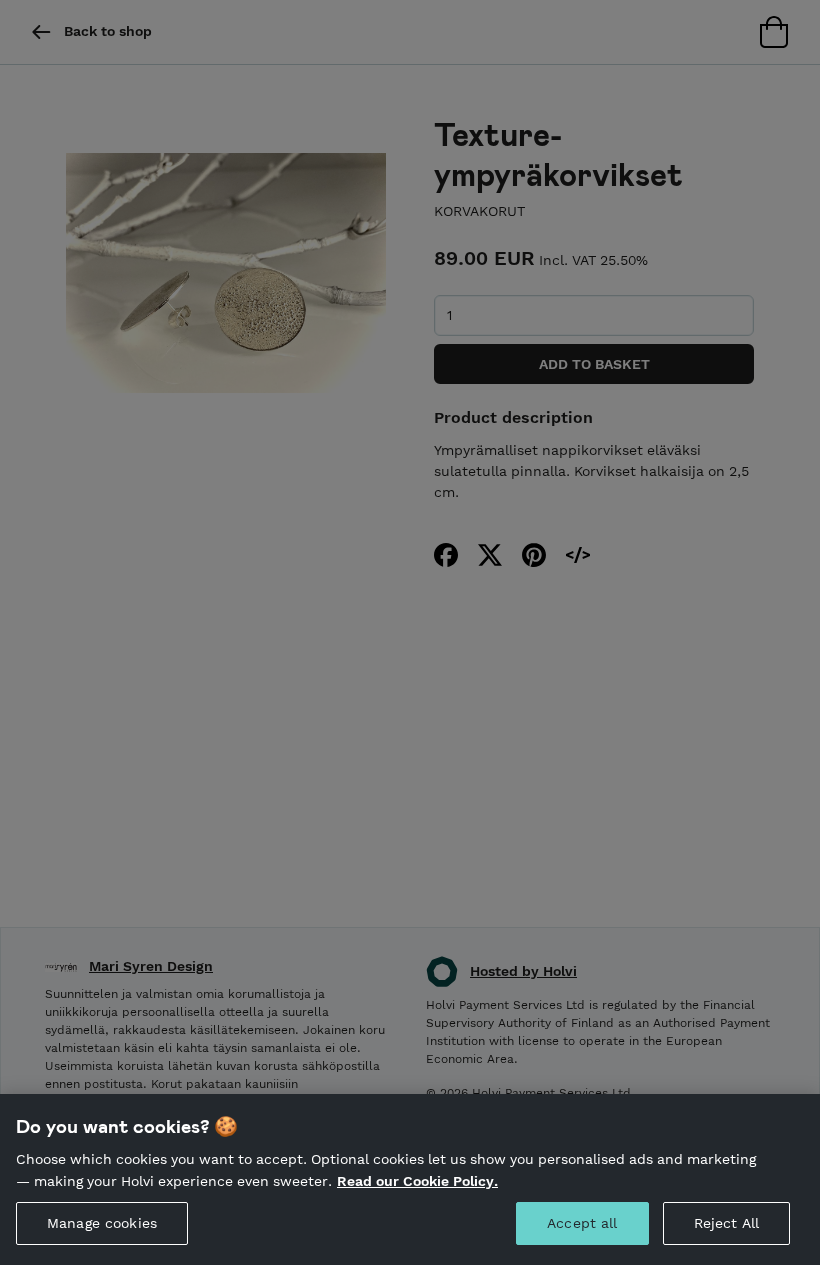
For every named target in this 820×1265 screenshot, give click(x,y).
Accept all (582, 1223)
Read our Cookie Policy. (417, 1181)
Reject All (726, 1223)
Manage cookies (102, 1223)
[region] (410, 1179)
